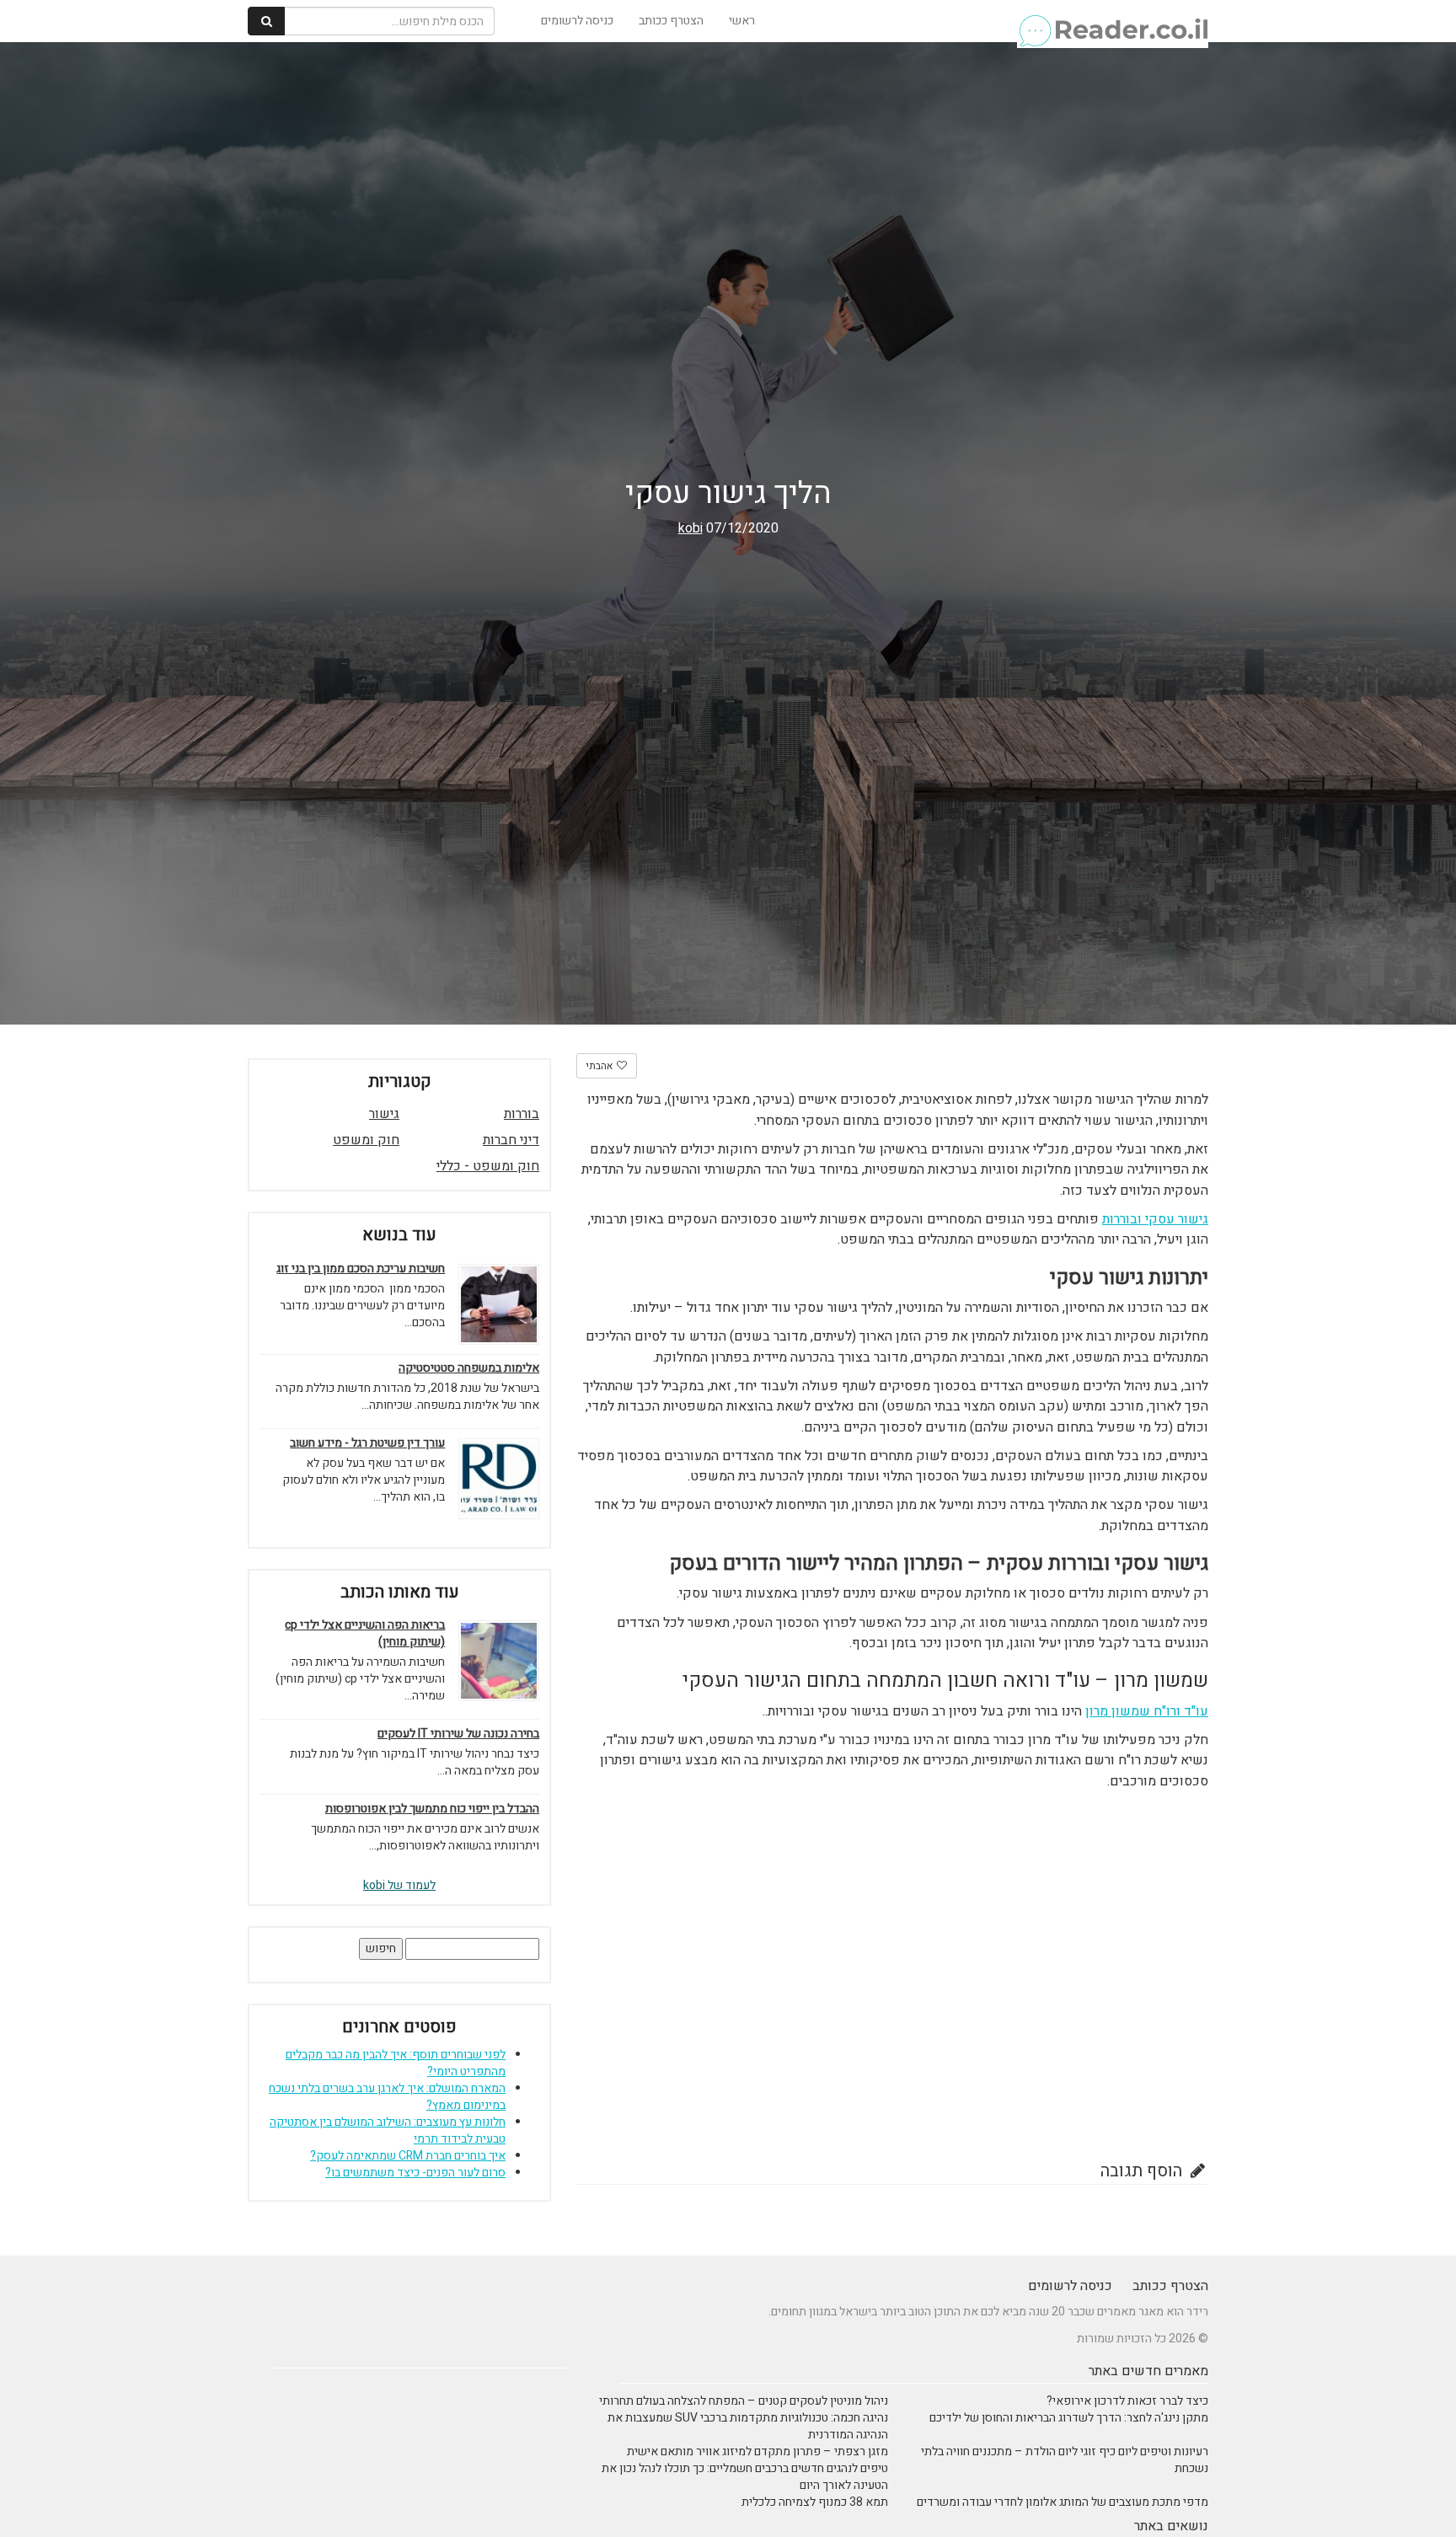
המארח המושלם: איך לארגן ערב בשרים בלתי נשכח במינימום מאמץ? (387, 2097)
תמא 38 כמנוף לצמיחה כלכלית (815, 2502)
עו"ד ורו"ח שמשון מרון (1147, 1711)
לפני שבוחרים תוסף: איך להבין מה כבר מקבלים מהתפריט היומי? (396, 2063)
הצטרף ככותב (671, 21)
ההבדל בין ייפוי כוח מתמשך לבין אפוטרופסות (432, 1809)
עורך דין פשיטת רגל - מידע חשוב (367, 1443)
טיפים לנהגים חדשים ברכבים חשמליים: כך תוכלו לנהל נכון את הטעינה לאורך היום (745, 2477)
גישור (384, 1114)
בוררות (522, 1114)
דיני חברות (511, 1140)
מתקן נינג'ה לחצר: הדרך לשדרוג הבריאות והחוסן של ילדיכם (1069, 2418)
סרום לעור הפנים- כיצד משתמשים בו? (415, 2173)
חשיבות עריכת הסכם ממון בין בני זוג (361, 1269)
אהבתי (600, 1066)
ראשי (742, 21)
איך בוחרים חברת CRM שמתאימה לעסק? (408, 2156)
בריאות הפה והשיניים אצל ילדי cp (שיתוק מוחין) (365, 1634)
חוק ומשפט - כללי (488, 1166)
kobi (691, 528)
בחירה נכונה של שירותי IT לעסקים (458, 1734)
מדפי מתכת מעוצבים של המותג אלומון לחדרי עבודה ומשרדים (1063, 2502)
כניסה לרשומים (577, 21)
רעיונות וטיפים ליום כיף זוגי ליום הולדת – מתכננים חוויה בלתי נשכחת (1065, 2460)
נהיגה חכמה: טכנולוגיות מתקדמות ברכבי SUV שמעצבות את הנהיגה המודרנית (748, 2426)
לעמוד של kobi (399, 1885)
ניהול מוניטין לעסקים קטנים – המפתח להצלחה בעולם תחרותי (744, 2401)
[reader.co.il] (1113, 21)
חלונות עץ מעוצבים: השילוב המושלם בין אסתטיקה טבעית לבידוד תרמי (388, 2130)
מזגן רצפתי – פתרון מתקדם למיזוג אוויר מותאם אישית (757, 2451)
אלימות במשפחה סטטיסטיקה (469, 1368)
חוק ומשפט (366, 1140)
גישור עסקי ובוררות (1155, 1219)
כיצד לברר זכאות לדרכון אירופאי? (1127, 2401)
